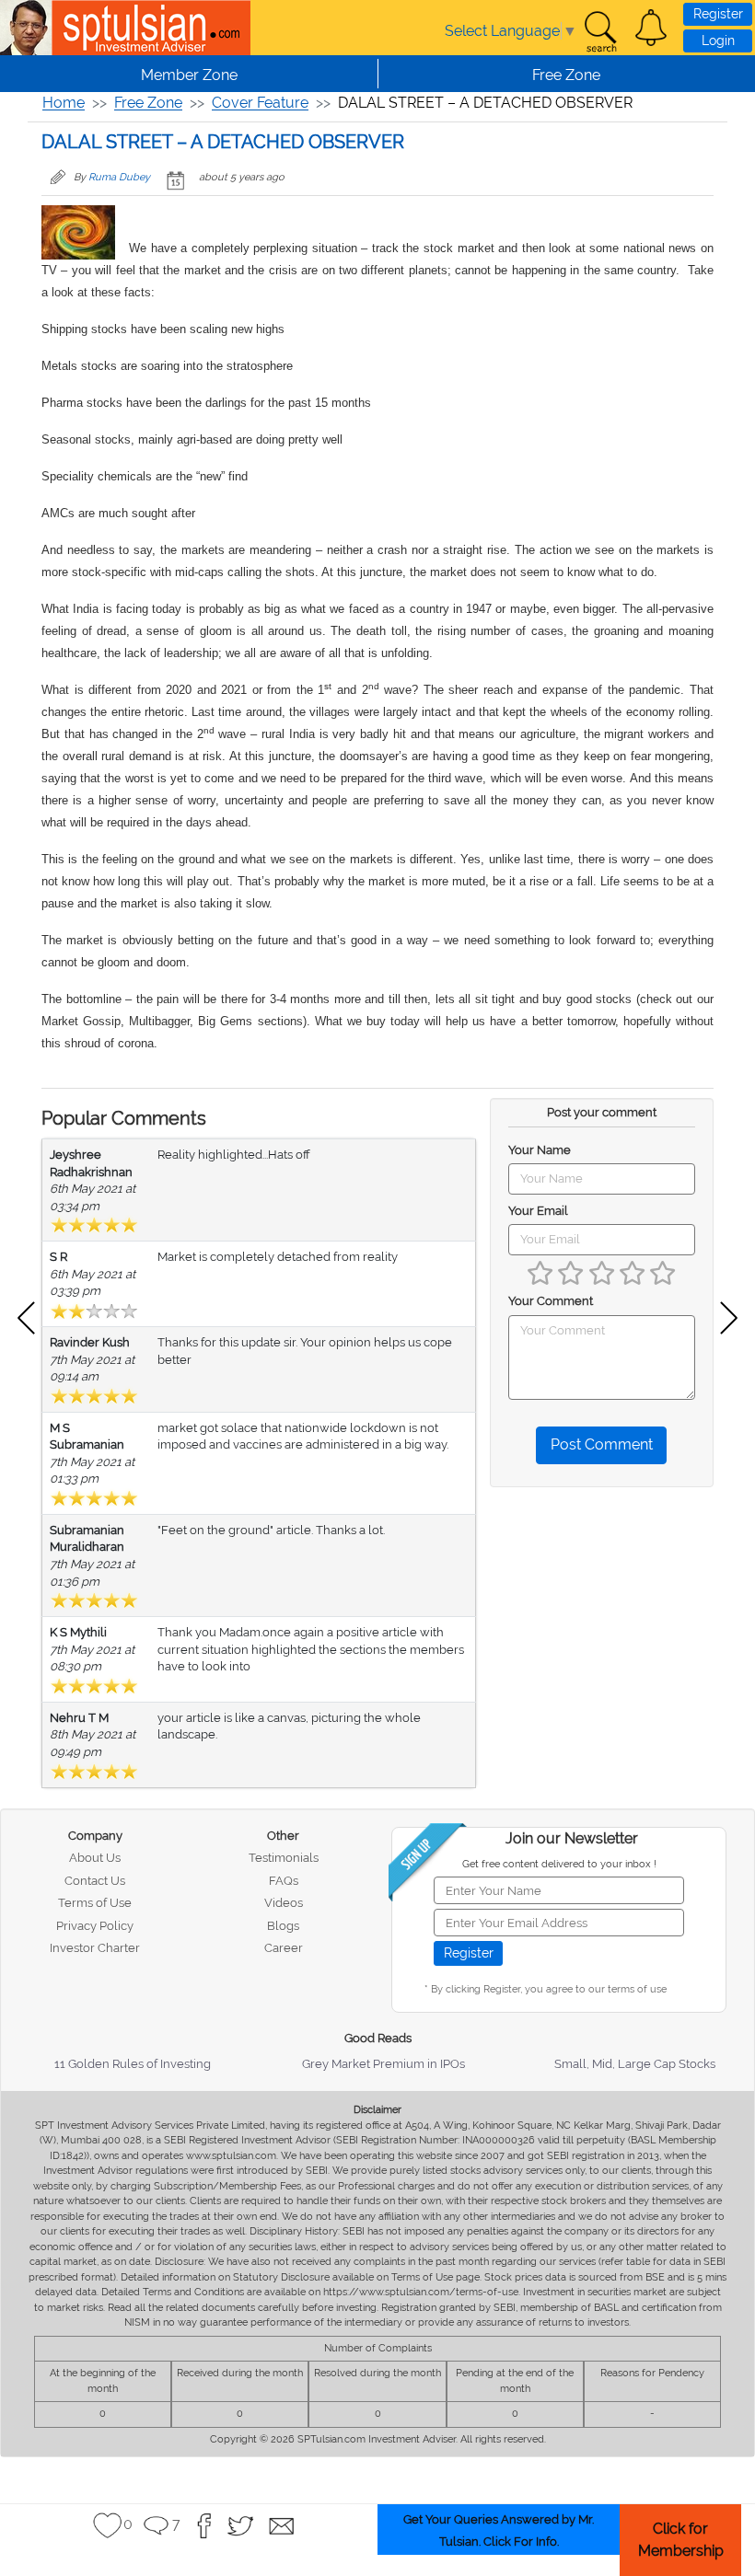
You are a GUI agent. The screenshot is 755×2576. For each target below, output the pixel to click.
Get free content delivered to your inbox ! (559, 1864)
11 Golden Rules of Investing (133, 2064)
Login (718, 40)
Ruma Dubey (119, 177)
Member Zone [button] (189, 75)
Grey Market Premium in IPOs (383, 2064)
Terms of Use (95, 1903)
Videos (284, 1903)
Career (284, 1948)
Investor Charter (95, 1948)
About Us (95, 1858)
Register (718, 14)
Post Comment (602, 1444)
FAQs (284, 1881)
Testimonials (284, 1858)
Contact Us (95, 1881)
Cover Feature (260, 103)
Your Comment (551, 1301)
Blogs (283, 1926)
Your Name (540, 1150)
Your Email (538, 1211)
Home (64, 103)
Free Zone (148, 103)
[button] (651, 28)
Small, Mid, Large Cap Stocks (635, 2064)
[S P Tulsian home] (28, 28)
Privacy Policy (95, 1926)
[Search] (600, 32)
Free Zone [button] (566, 75)
